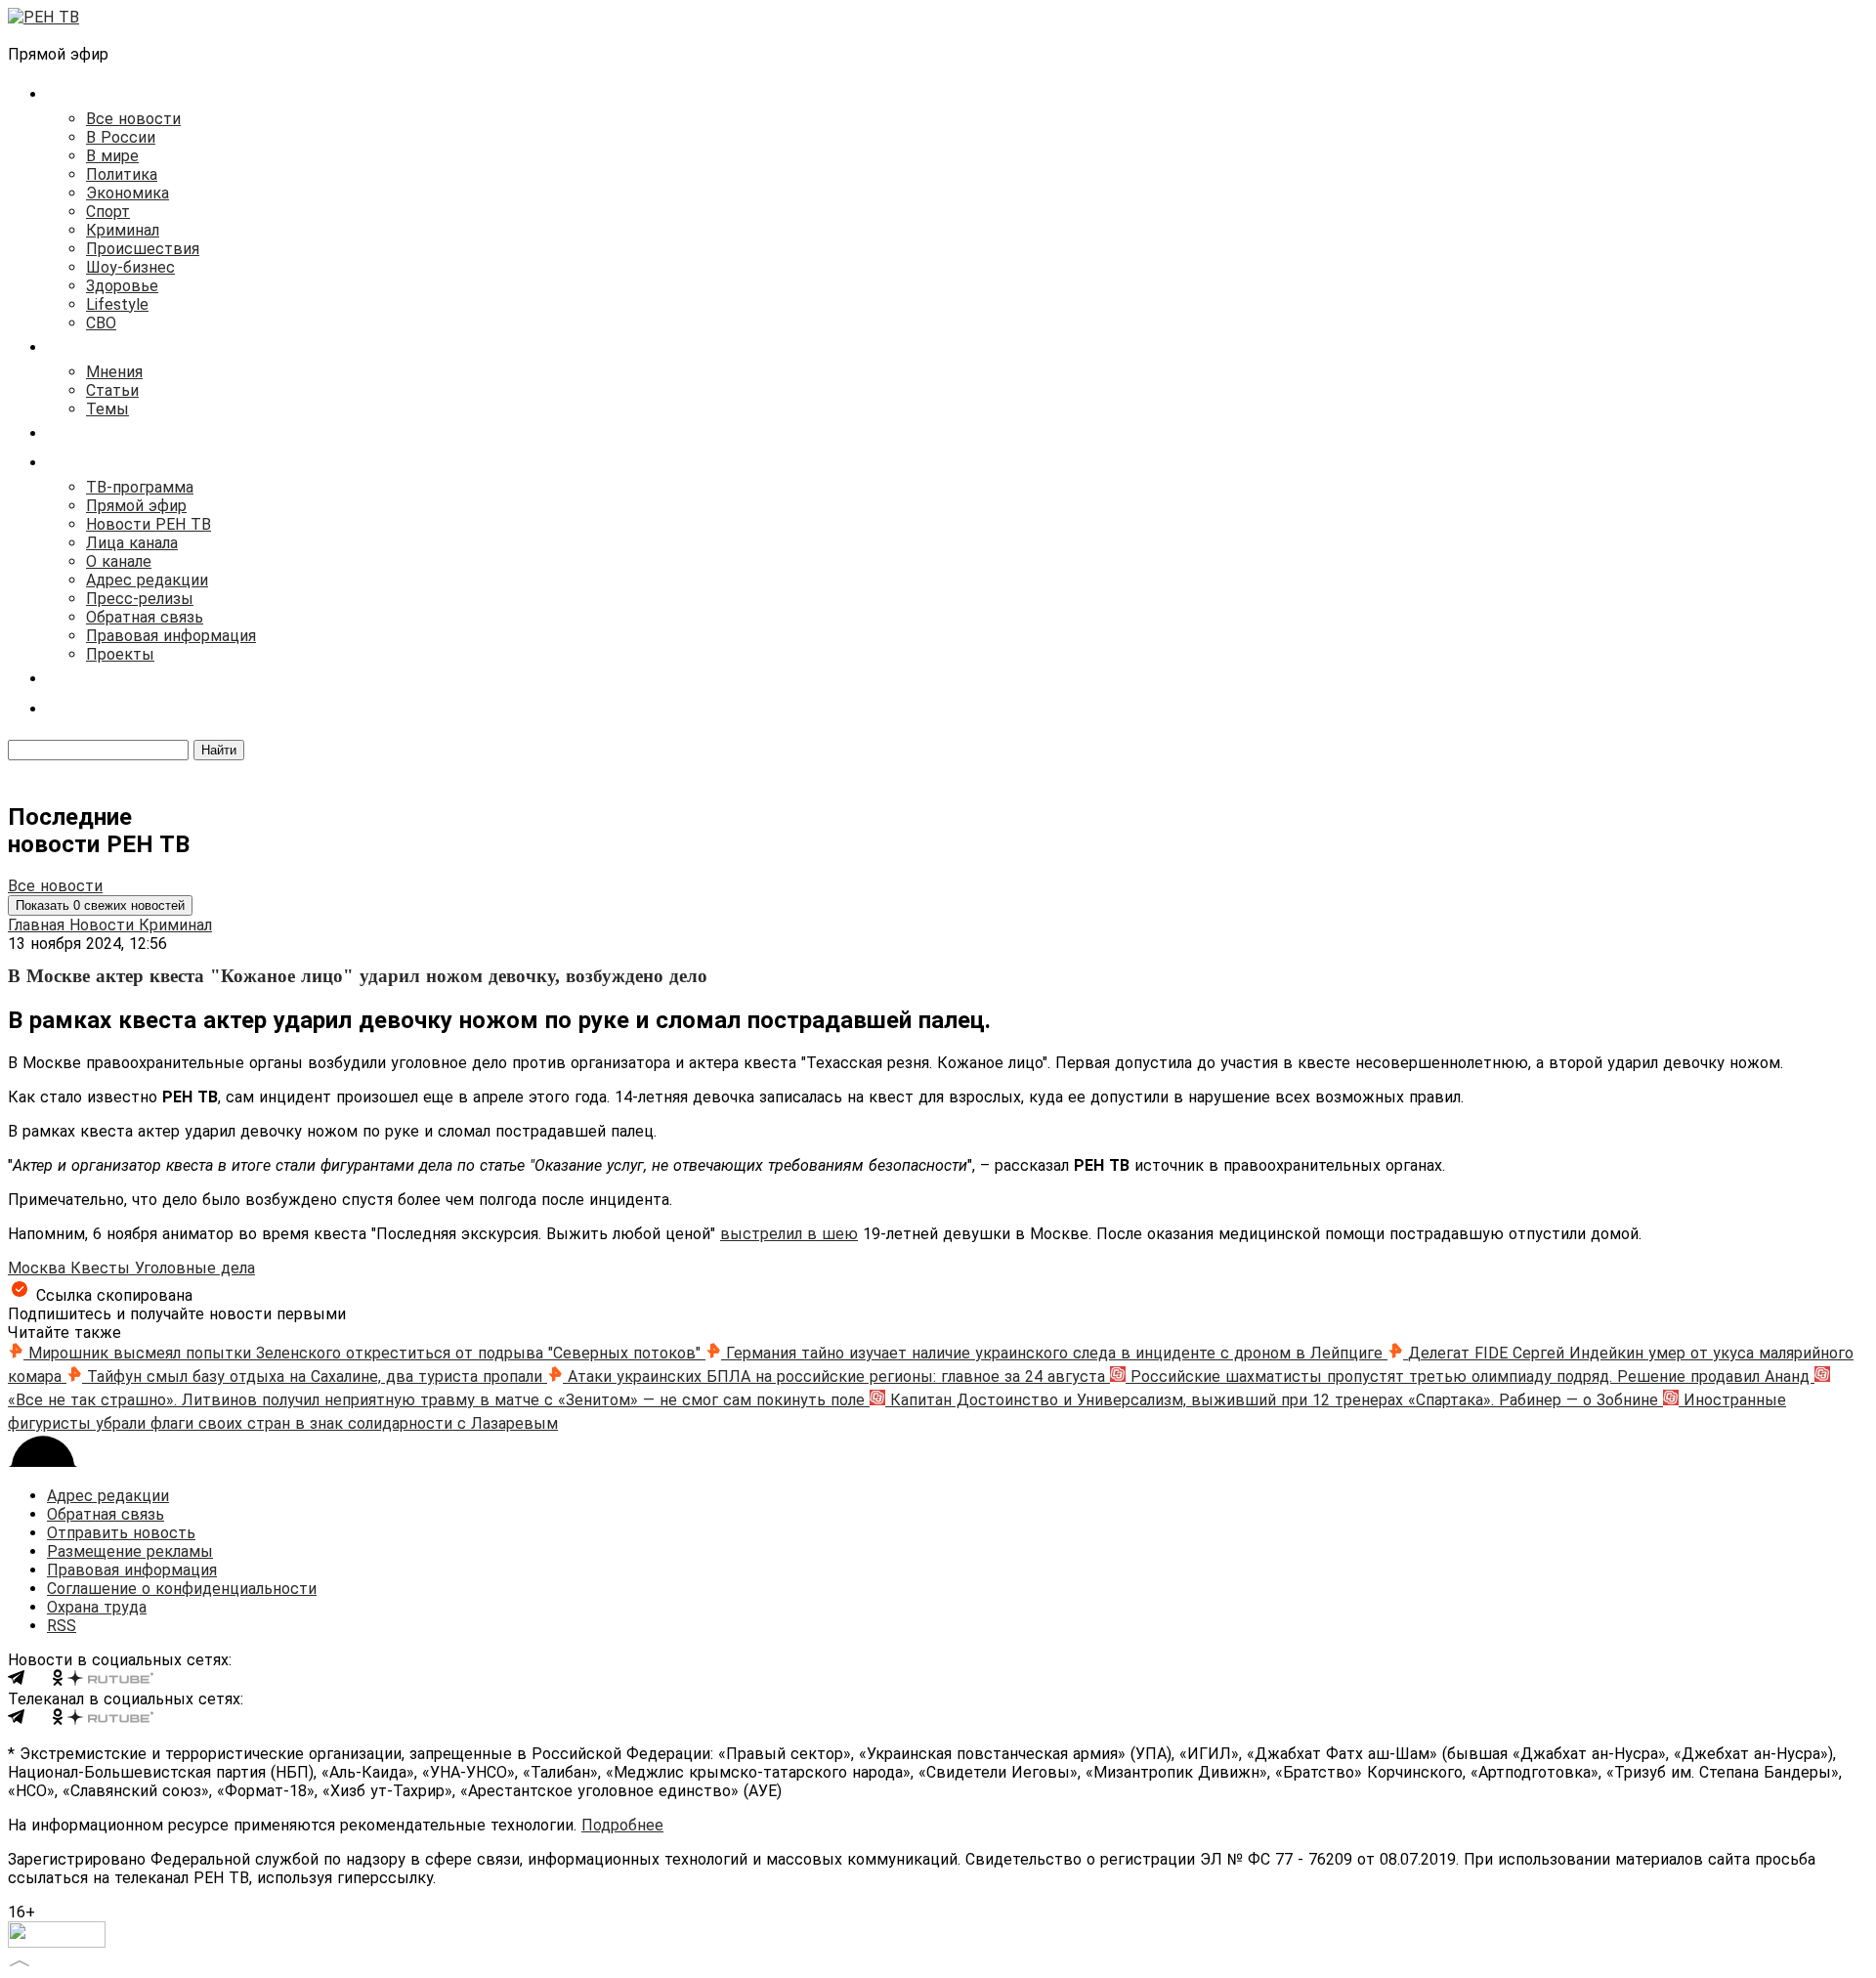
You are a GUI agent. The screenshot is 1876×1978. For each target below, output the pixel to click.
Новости (104, 925)
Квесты (103, 1268)
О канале (119, 561)
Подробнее (622, 1825)
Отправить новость (121, 1533)
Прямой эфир (136, 506)
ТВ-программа (140, 487)
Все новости (133, 119)
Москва (39, 1268)
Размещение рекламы (130, 1551)
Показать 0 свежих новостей (100, 905)
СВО (101, 323)
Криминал (123, 230)
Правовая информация (171, 636)
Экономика (128, 193)
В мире (112, 156)
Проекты (120, 654)
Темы (107, 409)
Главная (39, 925)
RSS (62, 1626)
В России (121, 137)
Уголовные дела (195, 1268)
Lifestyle (117, 304)
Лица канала (132, 543)
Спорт (108, 212)
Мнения (114, 372)
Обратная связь (145, 617)
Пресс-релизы (140, 599)
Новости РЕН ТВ (149, 524)
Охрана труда (97, 1607)
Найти (219, 750)
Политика (122, 174)
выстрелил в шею (789, 1234)
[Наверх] (20, 1961)
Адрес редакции (147, 580)
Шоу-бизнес (130, 267)
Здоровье (122, 286)
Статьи (112, 390)
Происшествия (143, 249)
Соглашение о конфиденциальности (182, 1589)
